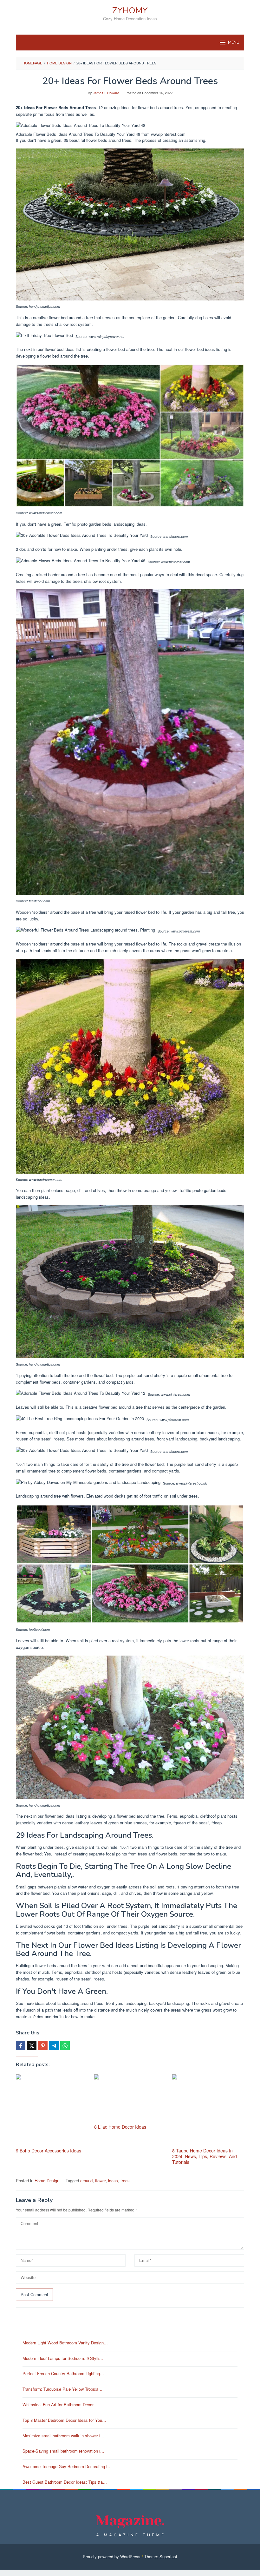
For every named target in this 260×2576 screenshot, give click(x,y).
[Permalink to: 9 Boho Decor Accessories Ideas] (52, 2110)
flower (100, 2181)
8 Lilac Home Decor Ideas (120, 2127)
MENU (234, 43)
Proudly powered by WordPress (112, 2556)
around (86, 2181)
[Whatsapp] (65, 2046)
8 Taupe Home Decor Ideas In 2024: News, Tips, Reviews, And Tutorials (205, 2156)
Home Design (47, 2181)
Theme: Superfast (161, 2556)
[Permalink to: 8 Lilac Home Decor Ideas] (130, 2098)
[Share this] (21, 2046)
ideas (113, 2181)
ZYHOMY (130, 11)
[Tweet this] (32, 2046)
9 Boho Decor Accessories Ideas (49, 2151)
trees (125, 2181)
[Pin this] (43, 2046)
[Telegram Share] (54, 2046)
